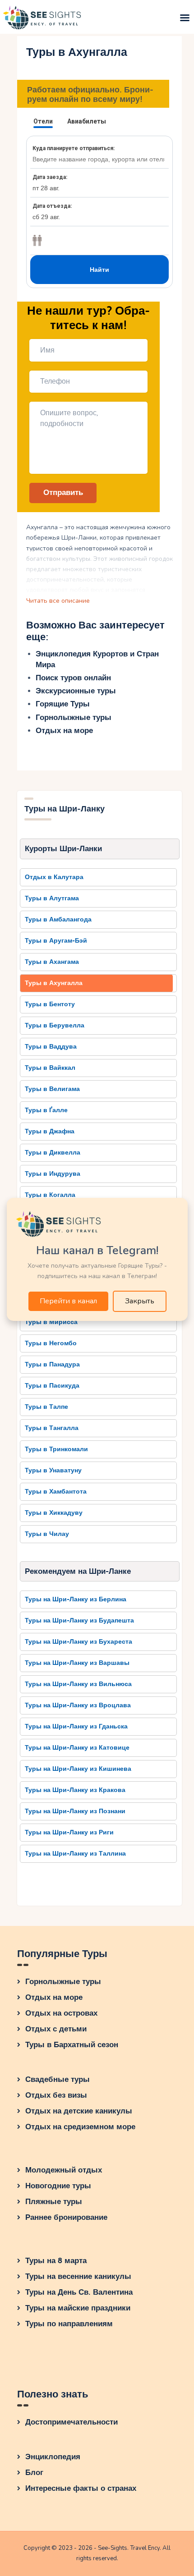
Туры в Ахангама (52, 962)
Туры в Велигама (52, 1089)
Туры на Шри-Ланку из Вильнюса (78, 1684)
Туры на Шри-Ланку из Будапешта (79, 1620)
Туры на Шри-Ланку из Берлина (76, 1599)
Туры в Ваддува (51, 1047)
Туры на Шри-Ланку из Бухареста (79, 1642)
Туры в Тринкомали (56, 1449)
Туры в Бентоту (50, 1004)
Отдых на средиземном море (80, 2127)
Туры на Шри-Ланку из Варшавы (77, 1663)
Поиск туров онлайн (73, 678)
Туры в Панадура (52, 1364)
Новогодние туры (58, 2186)
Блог (34, 2473)
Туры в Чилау (47, 1534)
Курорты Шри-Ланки (63, 849)
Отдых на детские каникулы (79, 2111)
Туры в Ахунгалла (54, 983)
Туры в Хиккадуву (54, 1513)
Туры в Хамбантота (56, 1492)
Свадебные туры (58, 2079)
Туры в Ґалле (46, 1110)
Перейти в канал (68, 1301)
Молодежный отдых (64, 2170)
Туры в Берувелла (55, 1025)
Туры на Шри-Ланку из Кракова (75, 1790)
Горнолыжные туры (74, 717)
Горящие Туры (63, 704)
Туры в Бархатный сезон (72, 2045)
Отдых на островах (61, 2013)
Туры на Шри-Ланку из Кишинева (78, 1769)
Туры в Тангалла (52, 1428)
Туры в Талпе (46, 1407)
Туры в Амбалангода (58, 919)
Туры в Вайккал (50, 1068)
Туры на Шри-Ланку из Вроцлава (78, 1705)
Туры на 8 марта (56, 2261)
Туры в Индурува (53, 1174)
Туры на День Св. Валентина (79, 2292)
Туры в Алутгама (52, 898)
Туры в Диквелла (53, 1153)
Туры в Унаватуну (53, 1470)
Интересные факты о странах (81, 2488)
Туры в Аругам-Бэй (56, 941)
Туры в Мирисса (51, 1322)
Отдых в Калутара (54, 877)
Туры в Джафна (50, 1131)
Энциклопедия (53, 2457)
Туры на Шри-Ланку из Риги (69, 1832)
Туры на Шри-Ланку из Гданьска (76, 1726)
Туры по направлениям (69, 2324)
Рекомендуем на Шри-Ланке (78, 1571)
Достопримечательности (72, 2422)
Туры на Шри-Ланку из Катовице (77, 1748)
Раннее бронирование (66, 2217)
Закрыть (140, 1301)
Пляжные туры (54, 2202)
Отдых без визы (56, 2095)
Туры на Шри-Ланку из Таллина (75, 1854)
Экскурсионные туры (76, 691)
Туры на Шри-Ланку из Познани (75, 1811)
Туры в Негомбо (51, 1343)
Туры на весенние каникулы (78, 2276)
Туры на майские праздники (78, 2308)
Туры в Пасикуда (52, 1386)
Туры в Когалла (50, 1195)
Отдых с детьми (56, 2029)
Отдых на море (64, 731)
